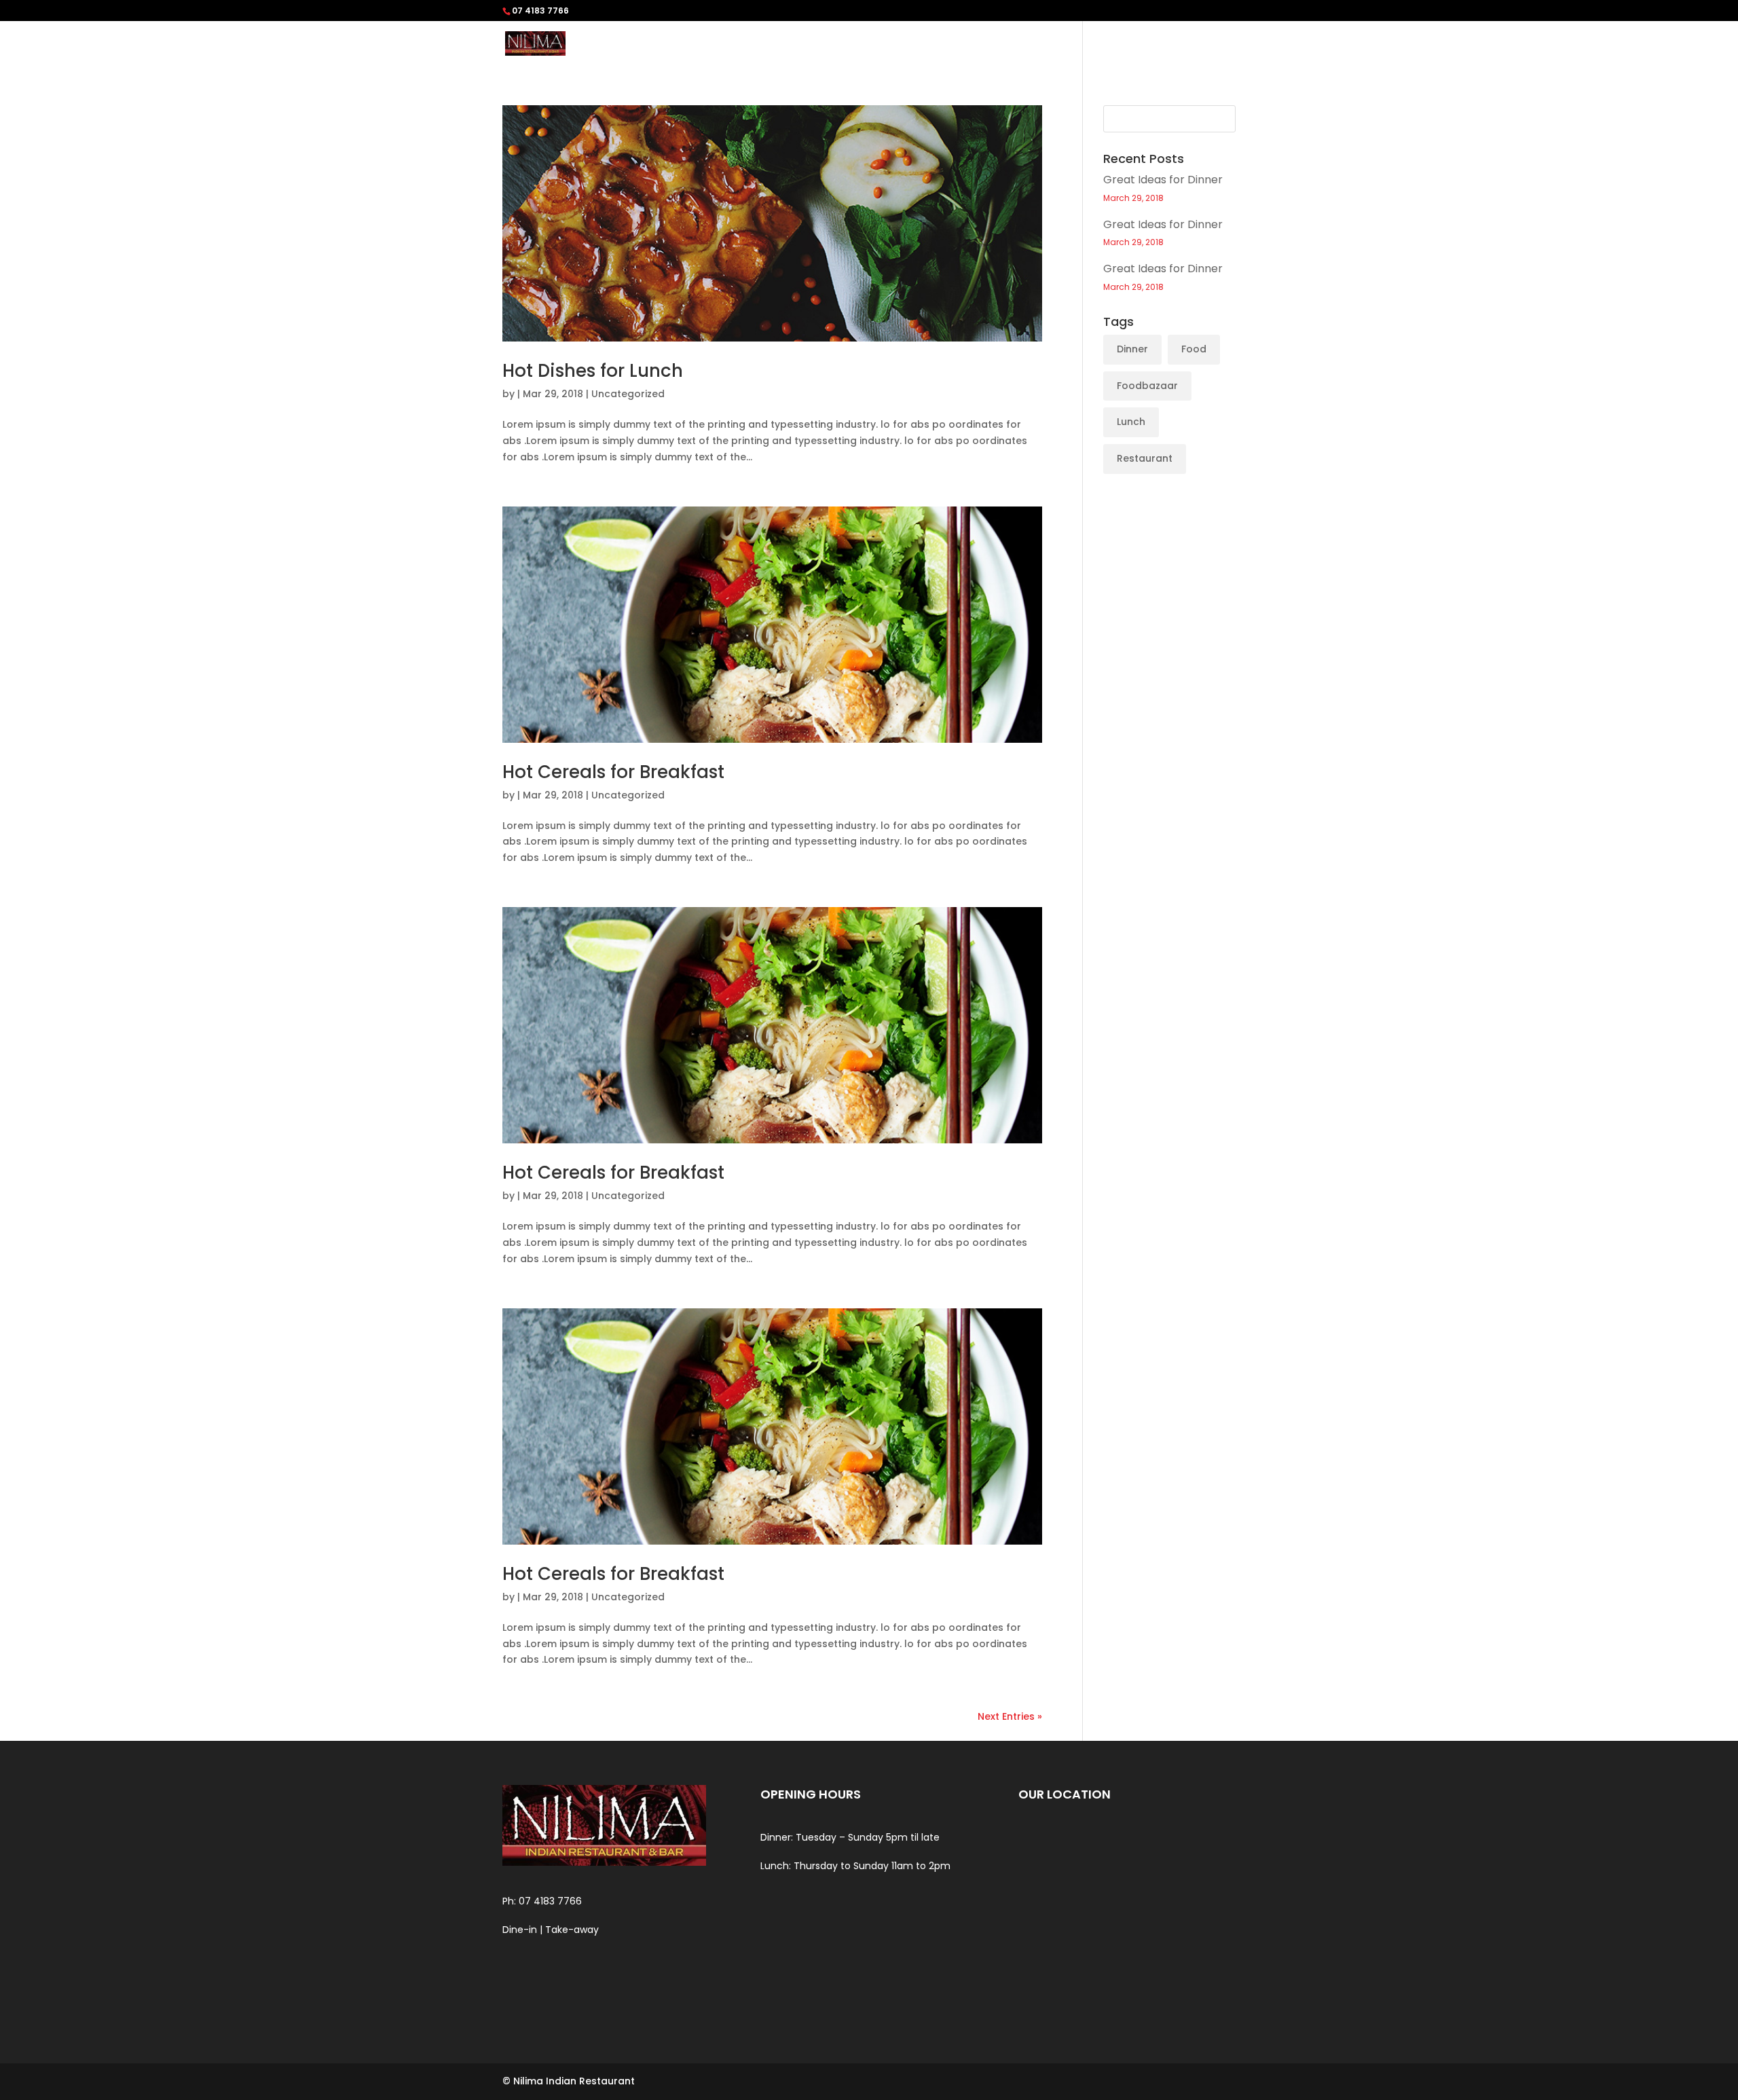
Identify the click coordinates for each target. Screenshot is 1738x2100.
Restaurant (1145, 458)
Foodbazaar (1147, 386)
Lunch (1131, 422)
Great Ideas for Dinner (1163, 180)
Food (1194, 349)
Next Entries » (1010, 1716)
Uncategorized (628, 394)
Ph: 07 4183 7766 (542, 1901)
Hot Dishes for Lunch (593, 371)
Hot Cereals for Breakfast (613, 772)
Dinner (1132, 349)
